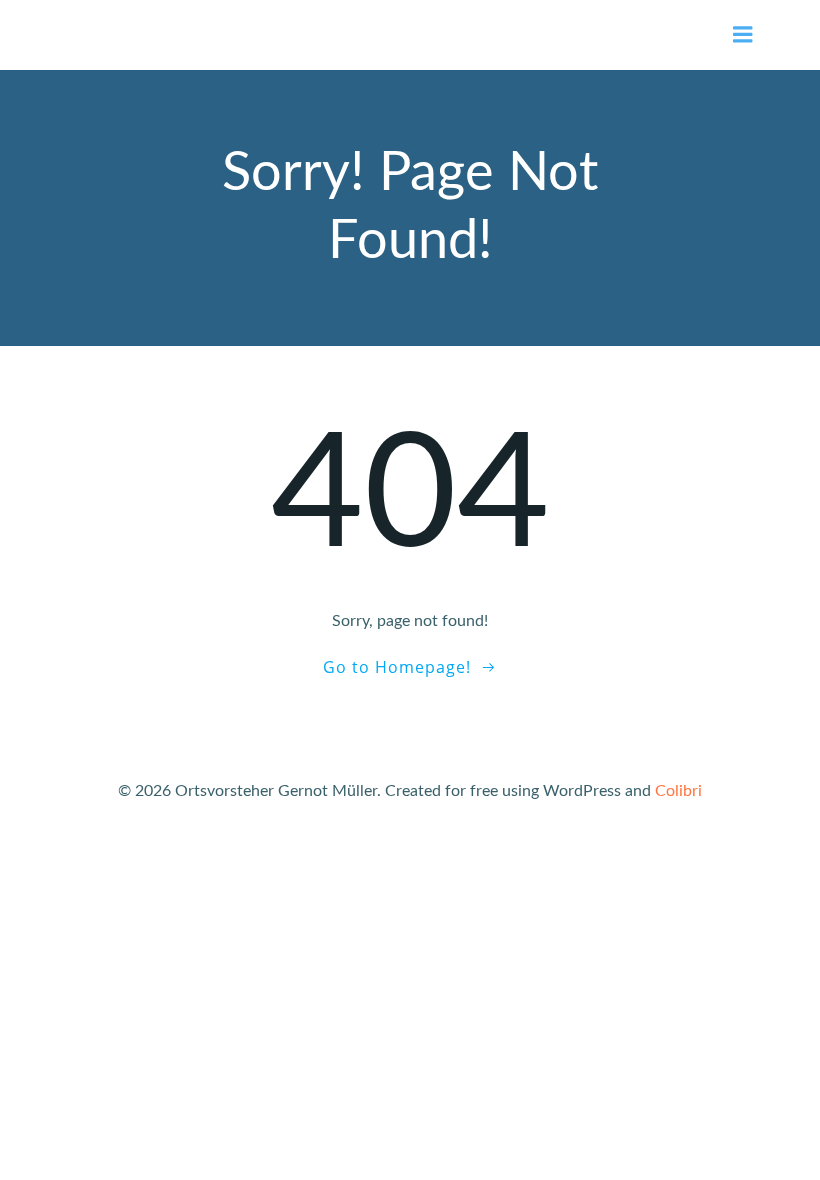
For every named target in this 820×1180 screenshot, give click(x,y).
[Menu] (743, 35)
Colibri (678, 791)
